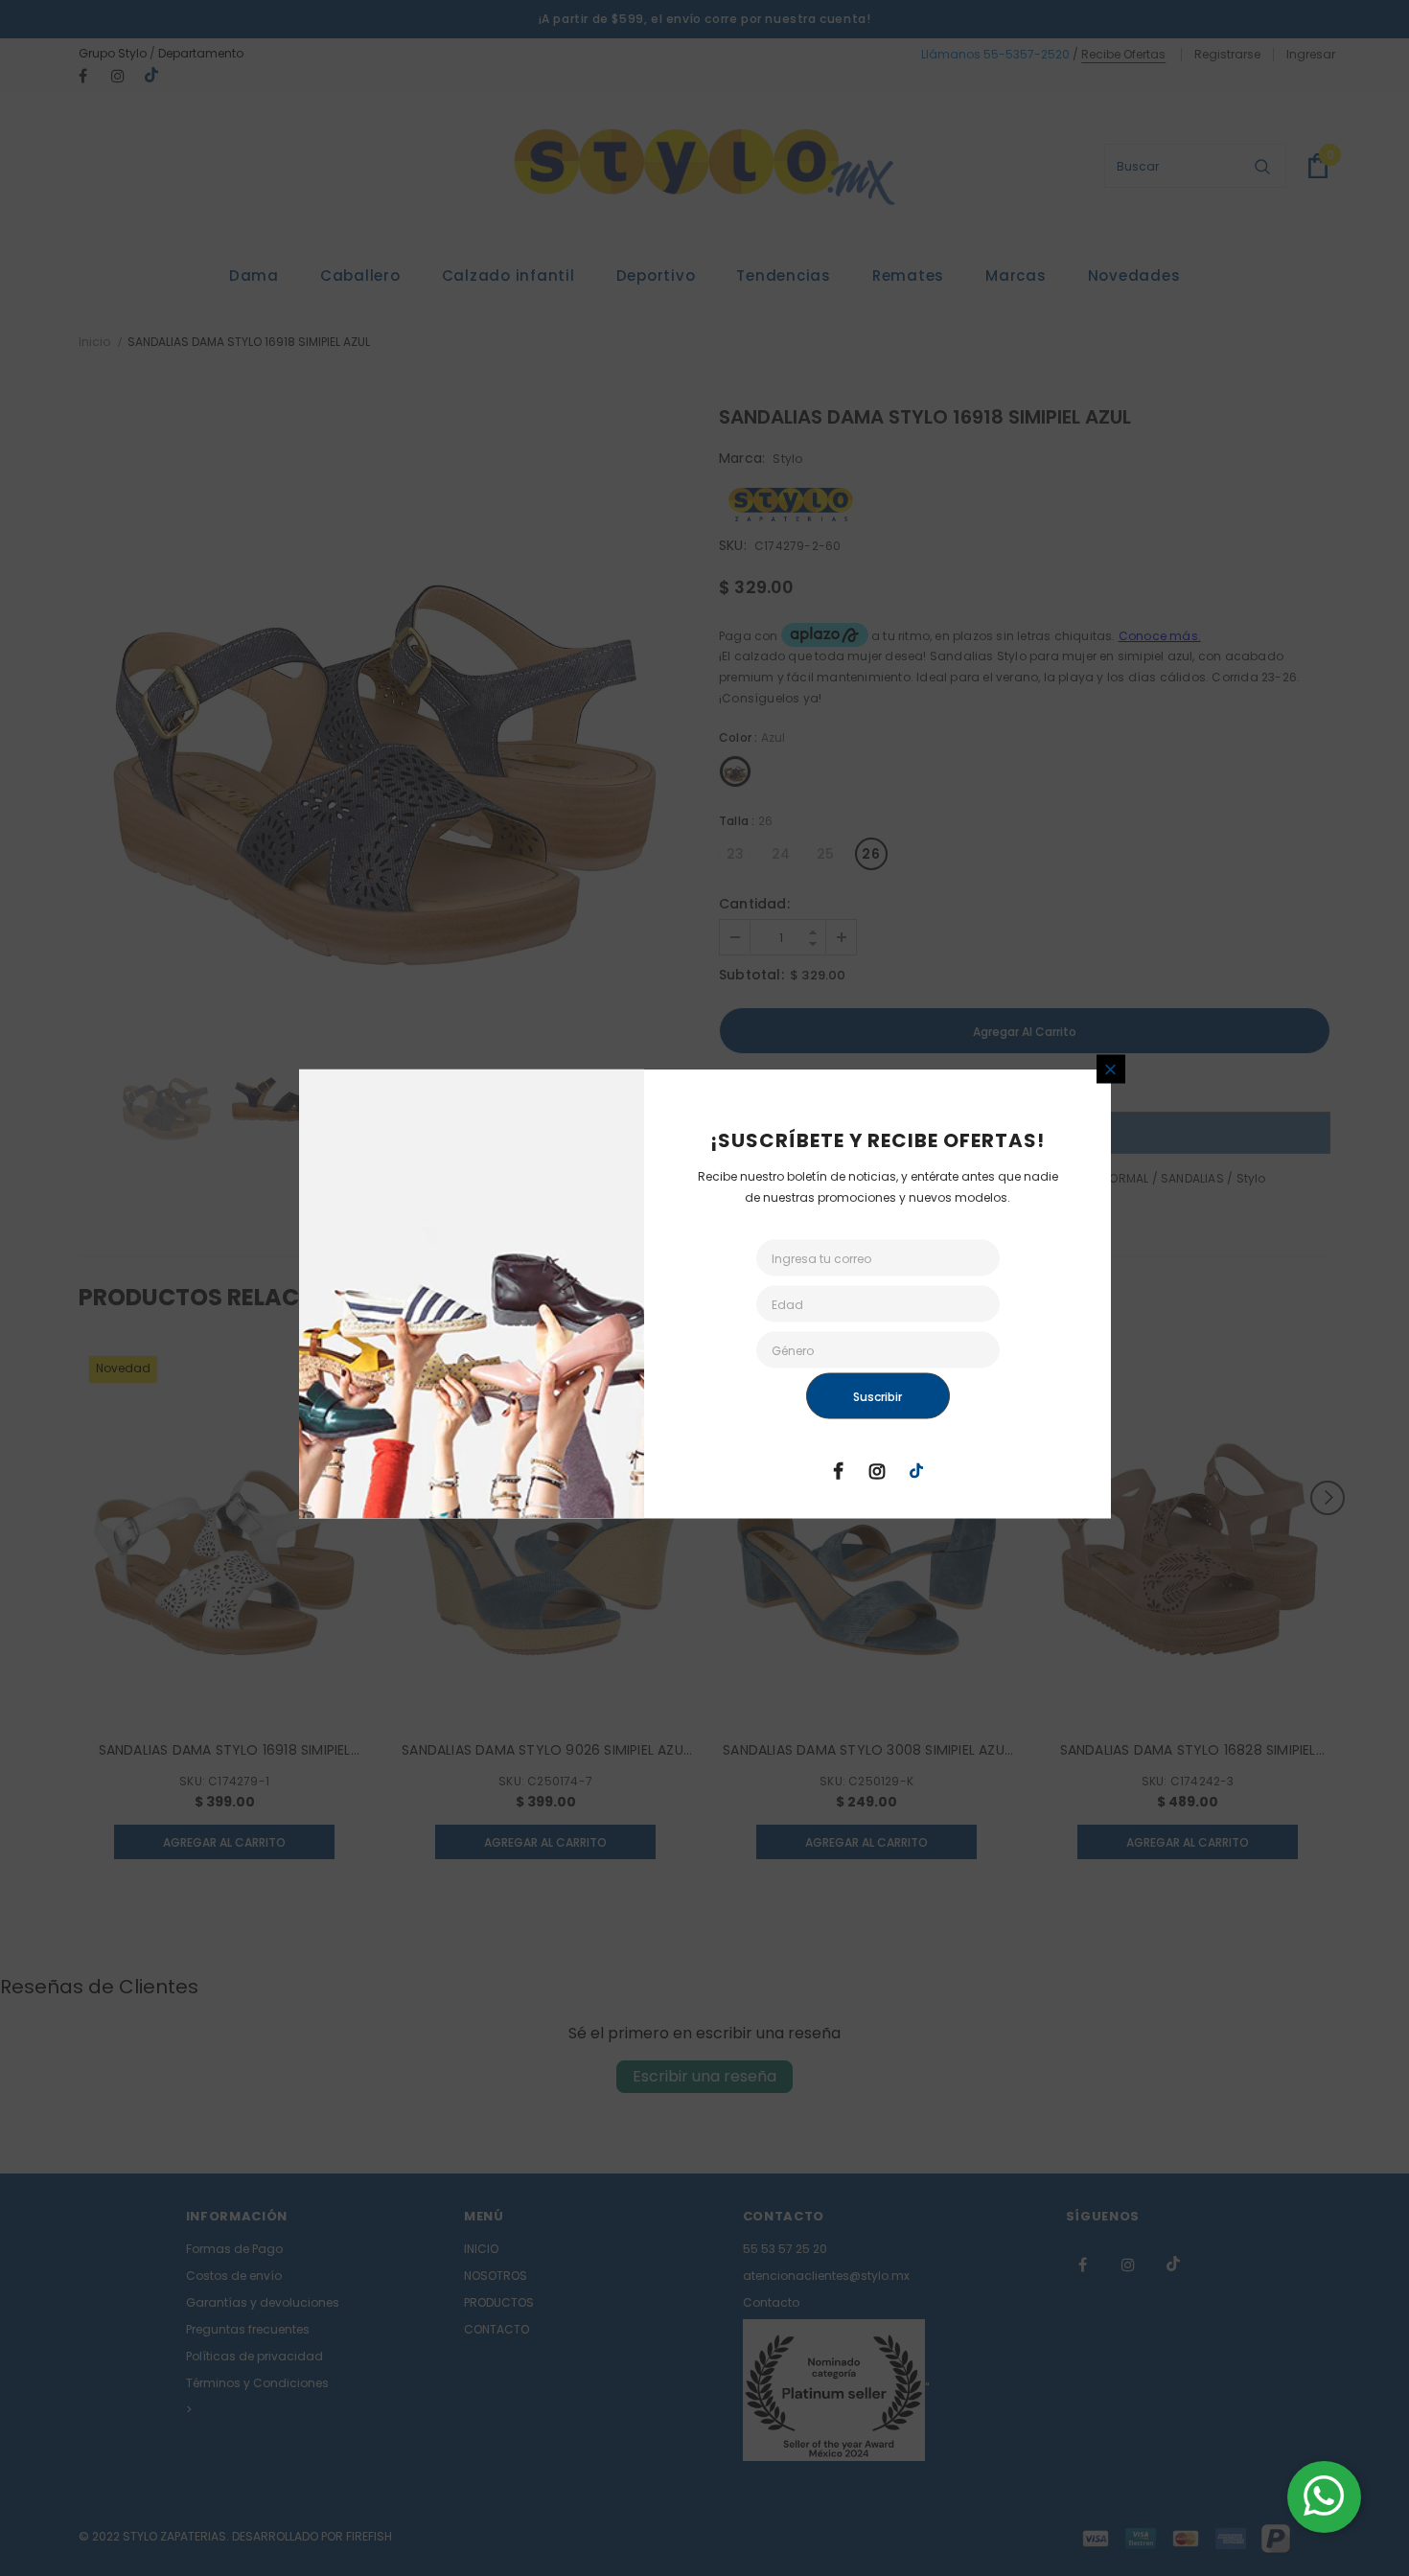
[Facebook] (838, 1470)
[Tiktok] (916, 1470)
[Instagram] (877, 1470)
